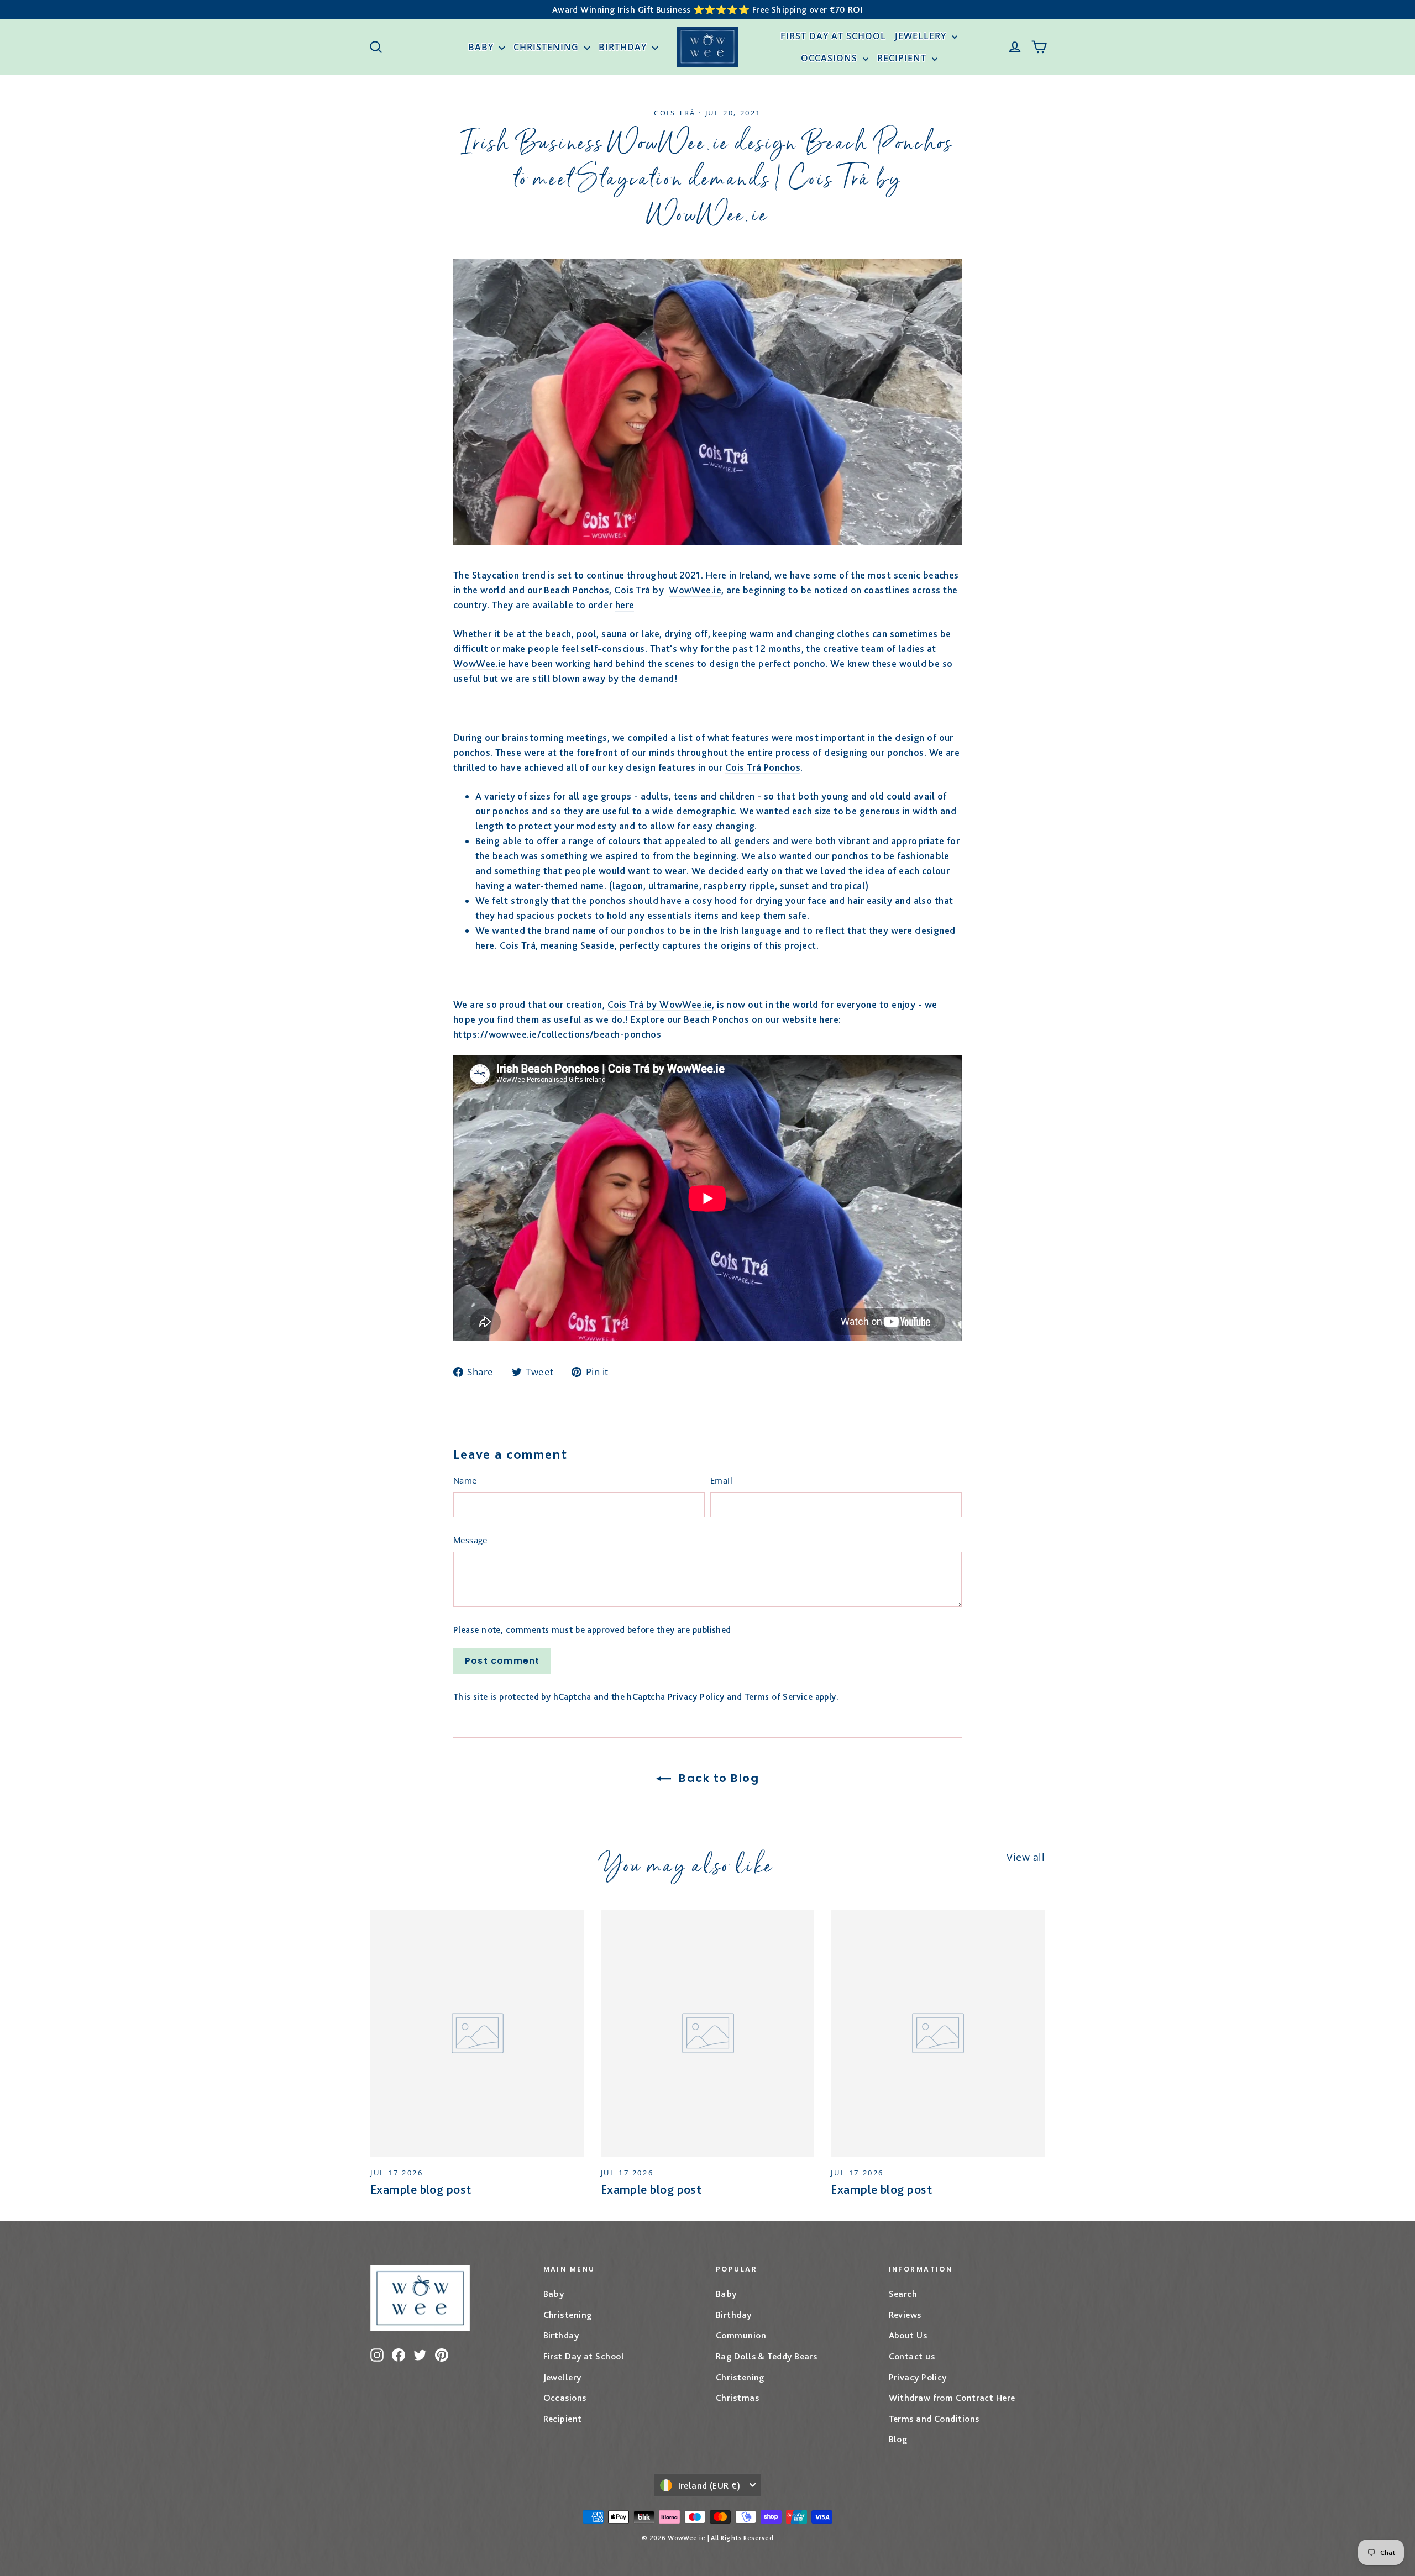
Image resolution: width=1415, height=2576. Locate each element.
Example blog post (421, 2189)
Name (465, 1480)
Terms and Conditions (934, 2419)
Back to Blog (717, 1778)
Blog (898, 2439)
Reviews (905, 2315)
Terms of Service (779, 1697)
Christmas (737, 2398)
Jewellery (922, 36)
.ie (716, 590)
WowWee (690, 590)
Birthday (624, 47)
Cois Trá (675, 113)
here (625, 605)
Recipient (903, 58)
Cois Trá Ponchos (763, 767)
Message (470, 1540)
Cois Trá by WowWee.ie (660, 1004)
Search (903, 2294)
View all (1026, 1857)
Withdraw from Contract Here (952, 2398)
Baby (482, 47)
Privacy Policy (696, 1697)
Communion (741, 2335)
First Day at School (833, 36)
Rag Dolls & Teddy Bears (766, 2356)
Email (721, 1480)
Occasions (830, 58)
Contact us (912, 2356)
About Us (908, 2335)
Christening (547, 47)
